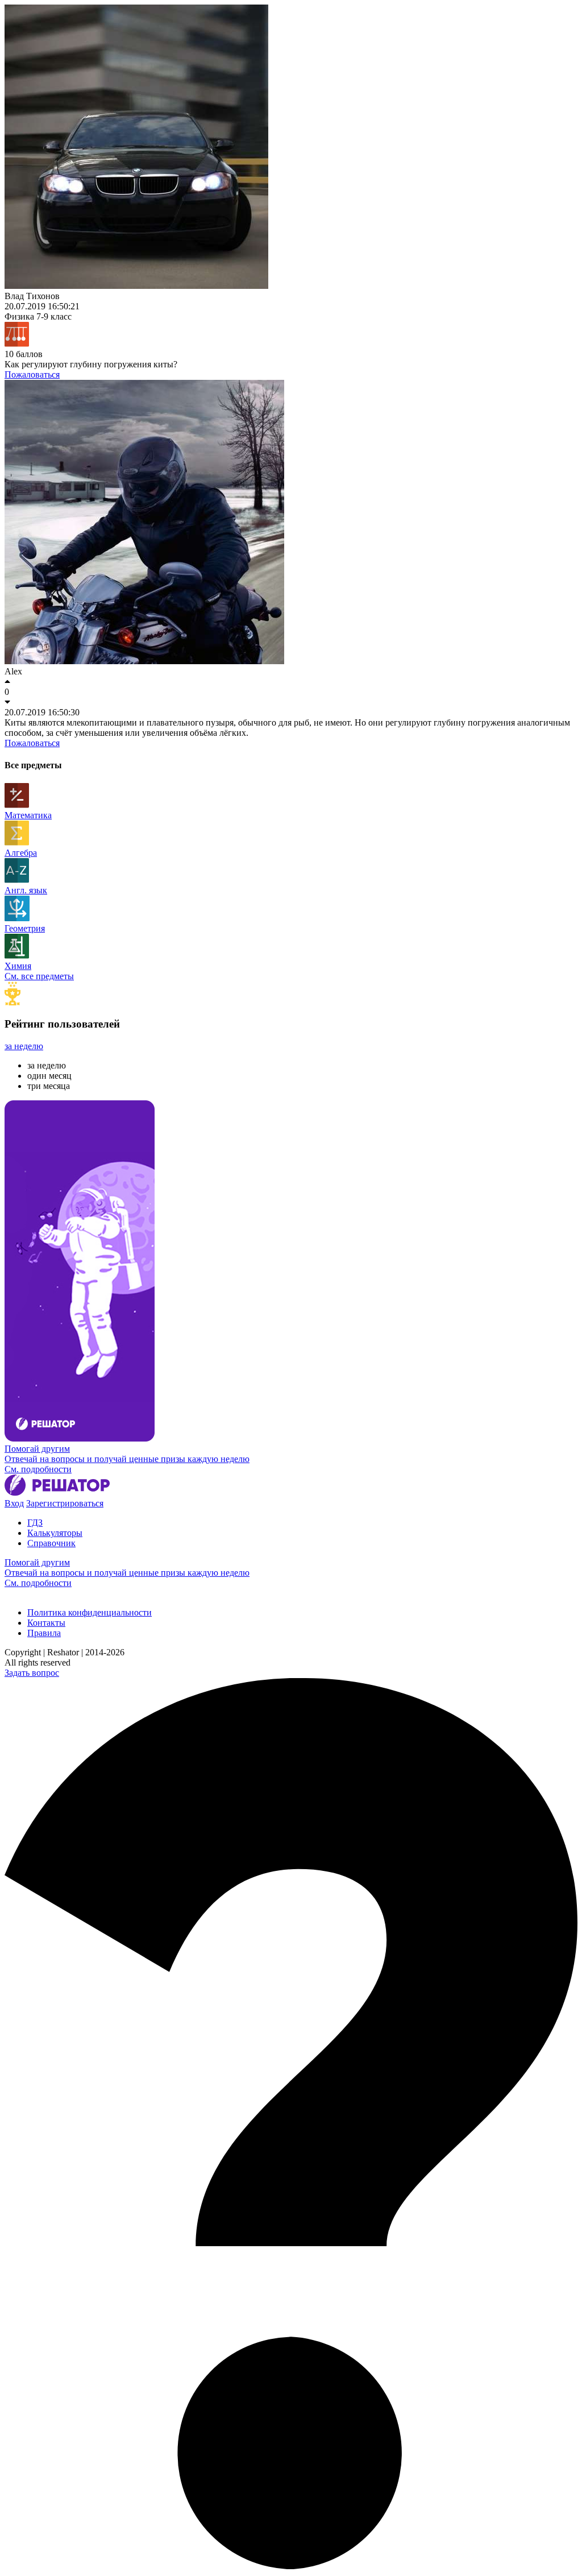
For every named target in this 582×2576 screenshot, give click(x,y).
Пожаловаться (32, 374)
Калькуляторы (55, 1533)
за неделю (24, 1046)
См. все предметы (39, 976)
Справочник (51, 1543)
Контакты (46, 1623)
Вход (14, 1503)
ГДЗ (35, 1523)
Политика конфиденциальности (90, 1612)
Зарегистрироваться (65, 1503)
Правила (44, 1633)
